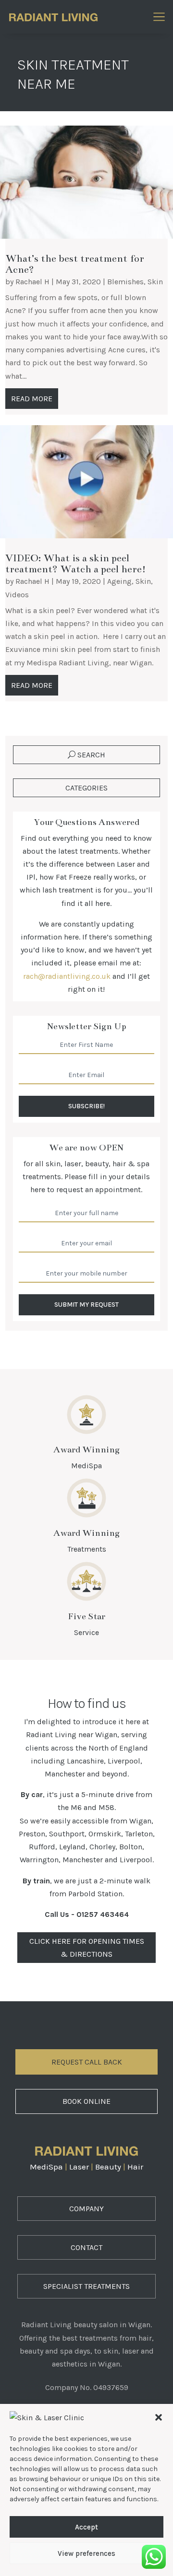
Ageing (119, 581)
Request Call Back (87, 2062)
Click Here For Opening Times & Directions (87, 1948)
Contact (86, 2247)
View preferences (86, 2553)
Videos (17, 595)
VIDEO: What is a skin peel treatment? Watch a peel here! (76, 563)
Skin (155, 282)
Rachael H (32, 282)
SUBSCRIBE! (86, 1106)
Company (86, 2209)
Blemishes (125, 282)
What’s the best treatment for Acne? (75, 264)
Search (91, 755)
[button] (159, 2417)
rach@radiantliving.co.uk (67, 976)
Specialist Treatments (86, 2286)
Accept (86, 2527)
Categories (86, 788)
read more (32, 399)
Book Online (86, 2101)
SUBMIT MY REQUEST (86, 1305)
